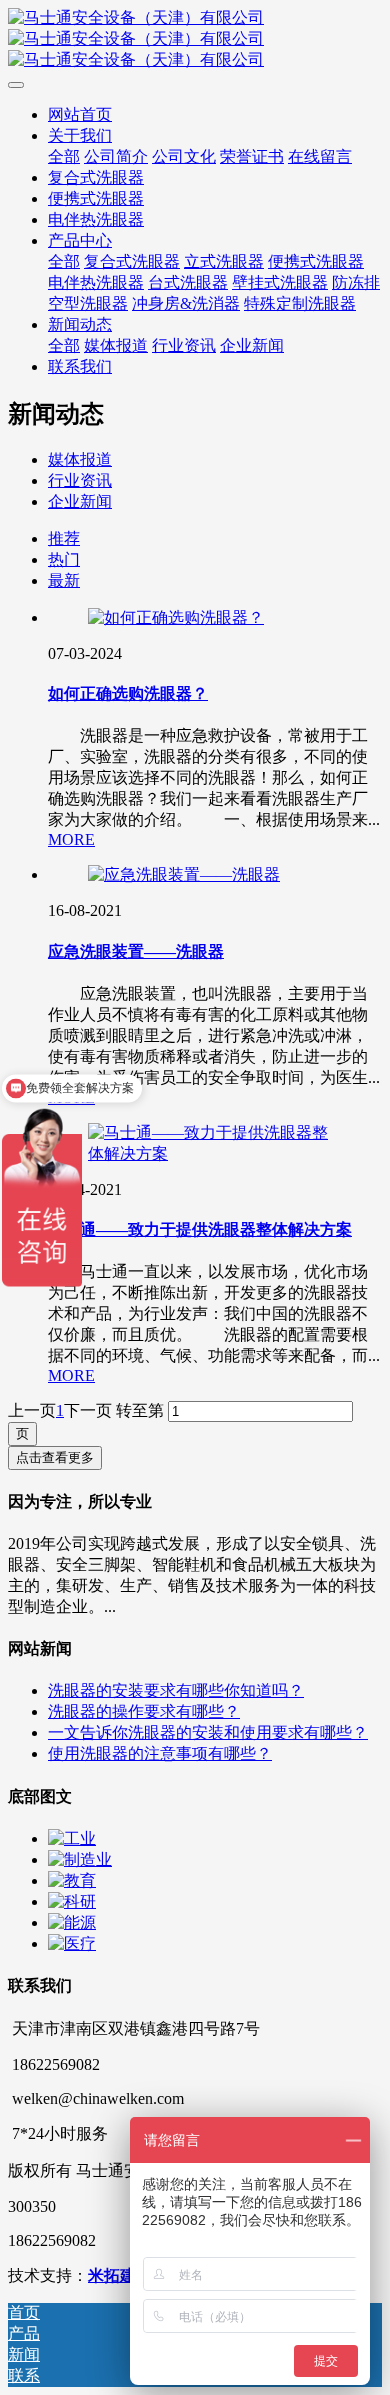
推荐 (64, 538)
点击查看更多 (55, 1457)
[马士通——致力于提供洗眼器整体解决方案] (215, 1153)
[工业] (72, 1838)
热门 (64, 559)
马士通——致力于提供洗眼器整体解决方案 (200, 1229)
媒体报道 (80, 459)
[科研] (72, 1901)
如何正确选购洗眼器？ (128, 693)
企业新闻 (80, 501)
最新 (64, 580)
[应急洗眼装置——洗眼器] (184, 874)
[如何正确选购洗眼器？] (176, 617)
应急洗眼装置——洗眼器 (136, 951)
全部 (64, 156)
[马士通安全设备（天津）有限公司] (195, 39)
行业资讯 (80, 480)
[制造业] (80, 1859)
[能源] (72, 1922)
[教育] (72, 1880)
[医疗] (72, 1943)
